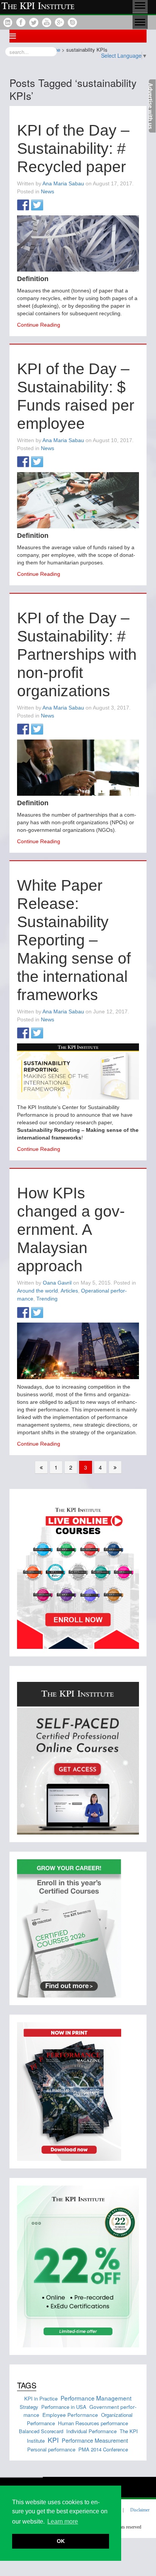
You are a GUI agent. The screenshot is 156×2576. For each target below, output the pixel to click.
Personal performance (51, 2449)
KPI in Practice (41, 2398)
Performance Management (96, 2398)
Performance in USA (64, 2407)
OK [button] (61, 2541)
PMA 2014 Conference (103, 2449)
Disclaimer (140, 2510)
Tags (27, 2385)
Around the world (37, 1291)
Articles (69, 1291)
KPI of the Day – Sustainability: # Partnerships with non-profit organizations (77, 654)
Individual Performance (91, 2431)
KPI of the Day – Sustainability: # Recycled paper (73, 149)
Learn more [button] (63, 2521)
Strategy (29, 2407)
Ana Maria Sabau (63, 183)
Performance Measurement (95, 2440)
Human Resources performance (93, 2423)
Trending (47, 1299)
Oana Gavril (57, 1283)
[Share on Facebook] (23, 205)
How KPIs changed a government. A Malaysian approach (71, 1230)
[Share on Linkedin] (51, 205)
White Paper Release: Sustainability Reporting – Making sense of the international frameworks (74, 940)
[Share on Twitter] (37, 205)
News (48, 191)
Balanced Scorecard (41, 2431)
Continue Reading (39, 325)
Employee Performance (70, 2415)
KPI (53, 2440)
